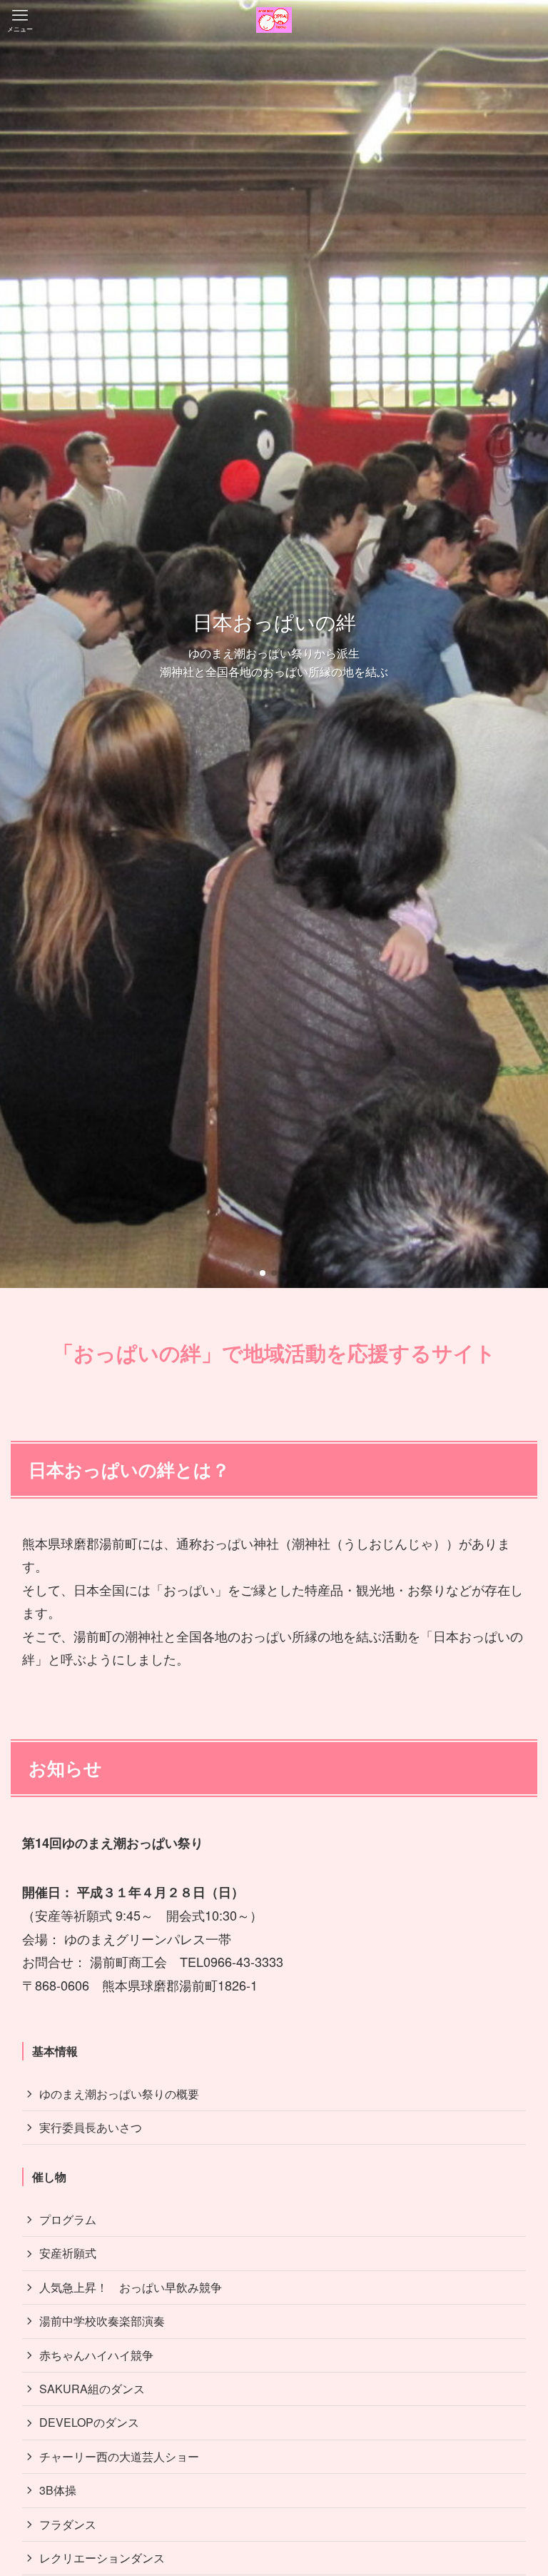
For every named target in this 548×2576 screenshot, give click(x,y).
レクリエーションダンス (102, 2558)
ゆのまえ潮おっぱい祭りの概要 (119, 2094)
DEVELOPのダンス (89, 2422)
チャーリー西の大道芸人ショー (119, 2456)
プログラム (68, 2219)
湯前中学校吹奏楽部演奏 (102, 2321)
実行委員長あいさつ (91, 2127)
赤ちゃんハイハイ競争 (96, 2355)
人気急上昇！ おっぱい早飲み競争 (131, 2287)
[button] (251, 1273)
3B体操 (58, 2490)
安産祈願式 (68, 2253)
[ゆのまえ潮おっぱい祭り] (274, 20)
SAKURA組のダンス (92, 2389)
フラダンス (68, 2524)
